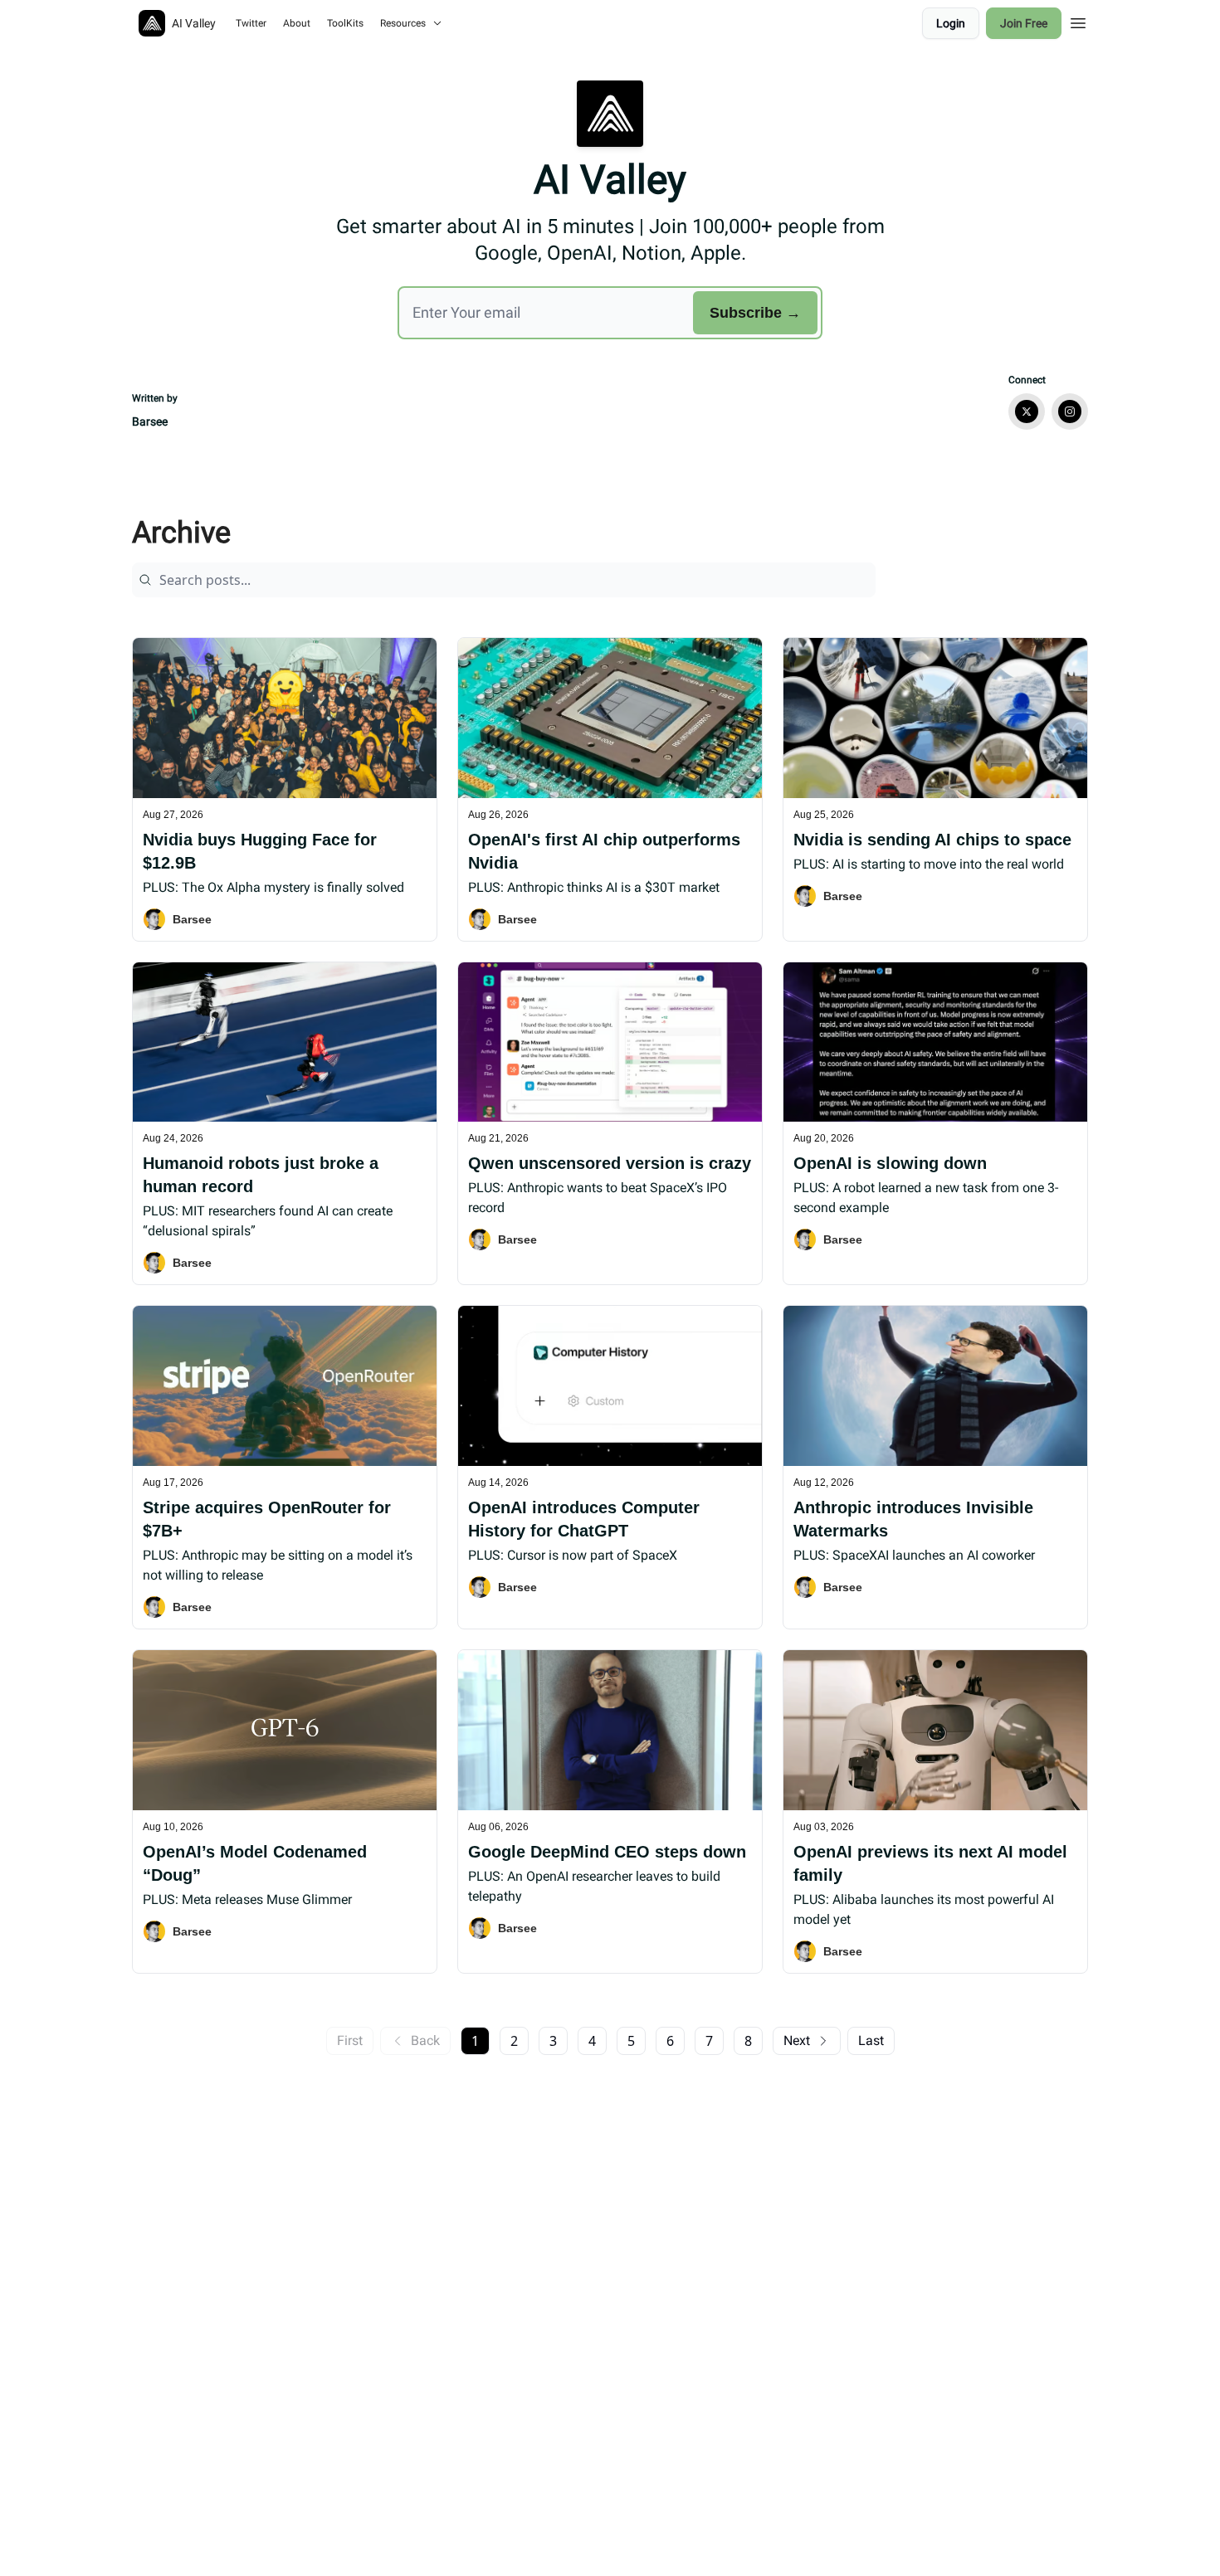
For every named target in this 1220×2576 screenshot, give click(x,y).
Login (951, 23)
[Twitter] (1027, 411)
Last (871, 2040)
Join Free (1024, 23)
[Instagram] (1070, 411)
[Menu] (1078, 21)
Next (797, 2040)
